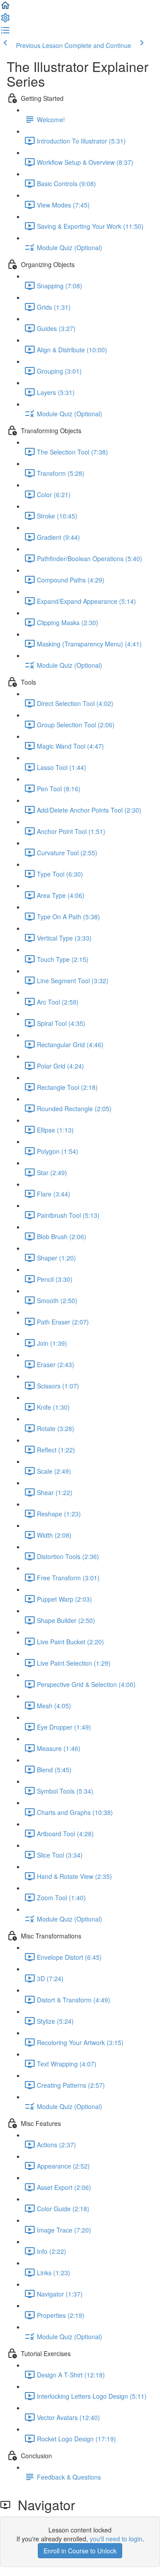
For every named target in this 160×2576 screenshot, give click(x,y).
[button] (5, 8)
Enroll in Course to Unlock (80, 2551)
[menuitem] (5, 20)
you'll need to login (116, 2539)
